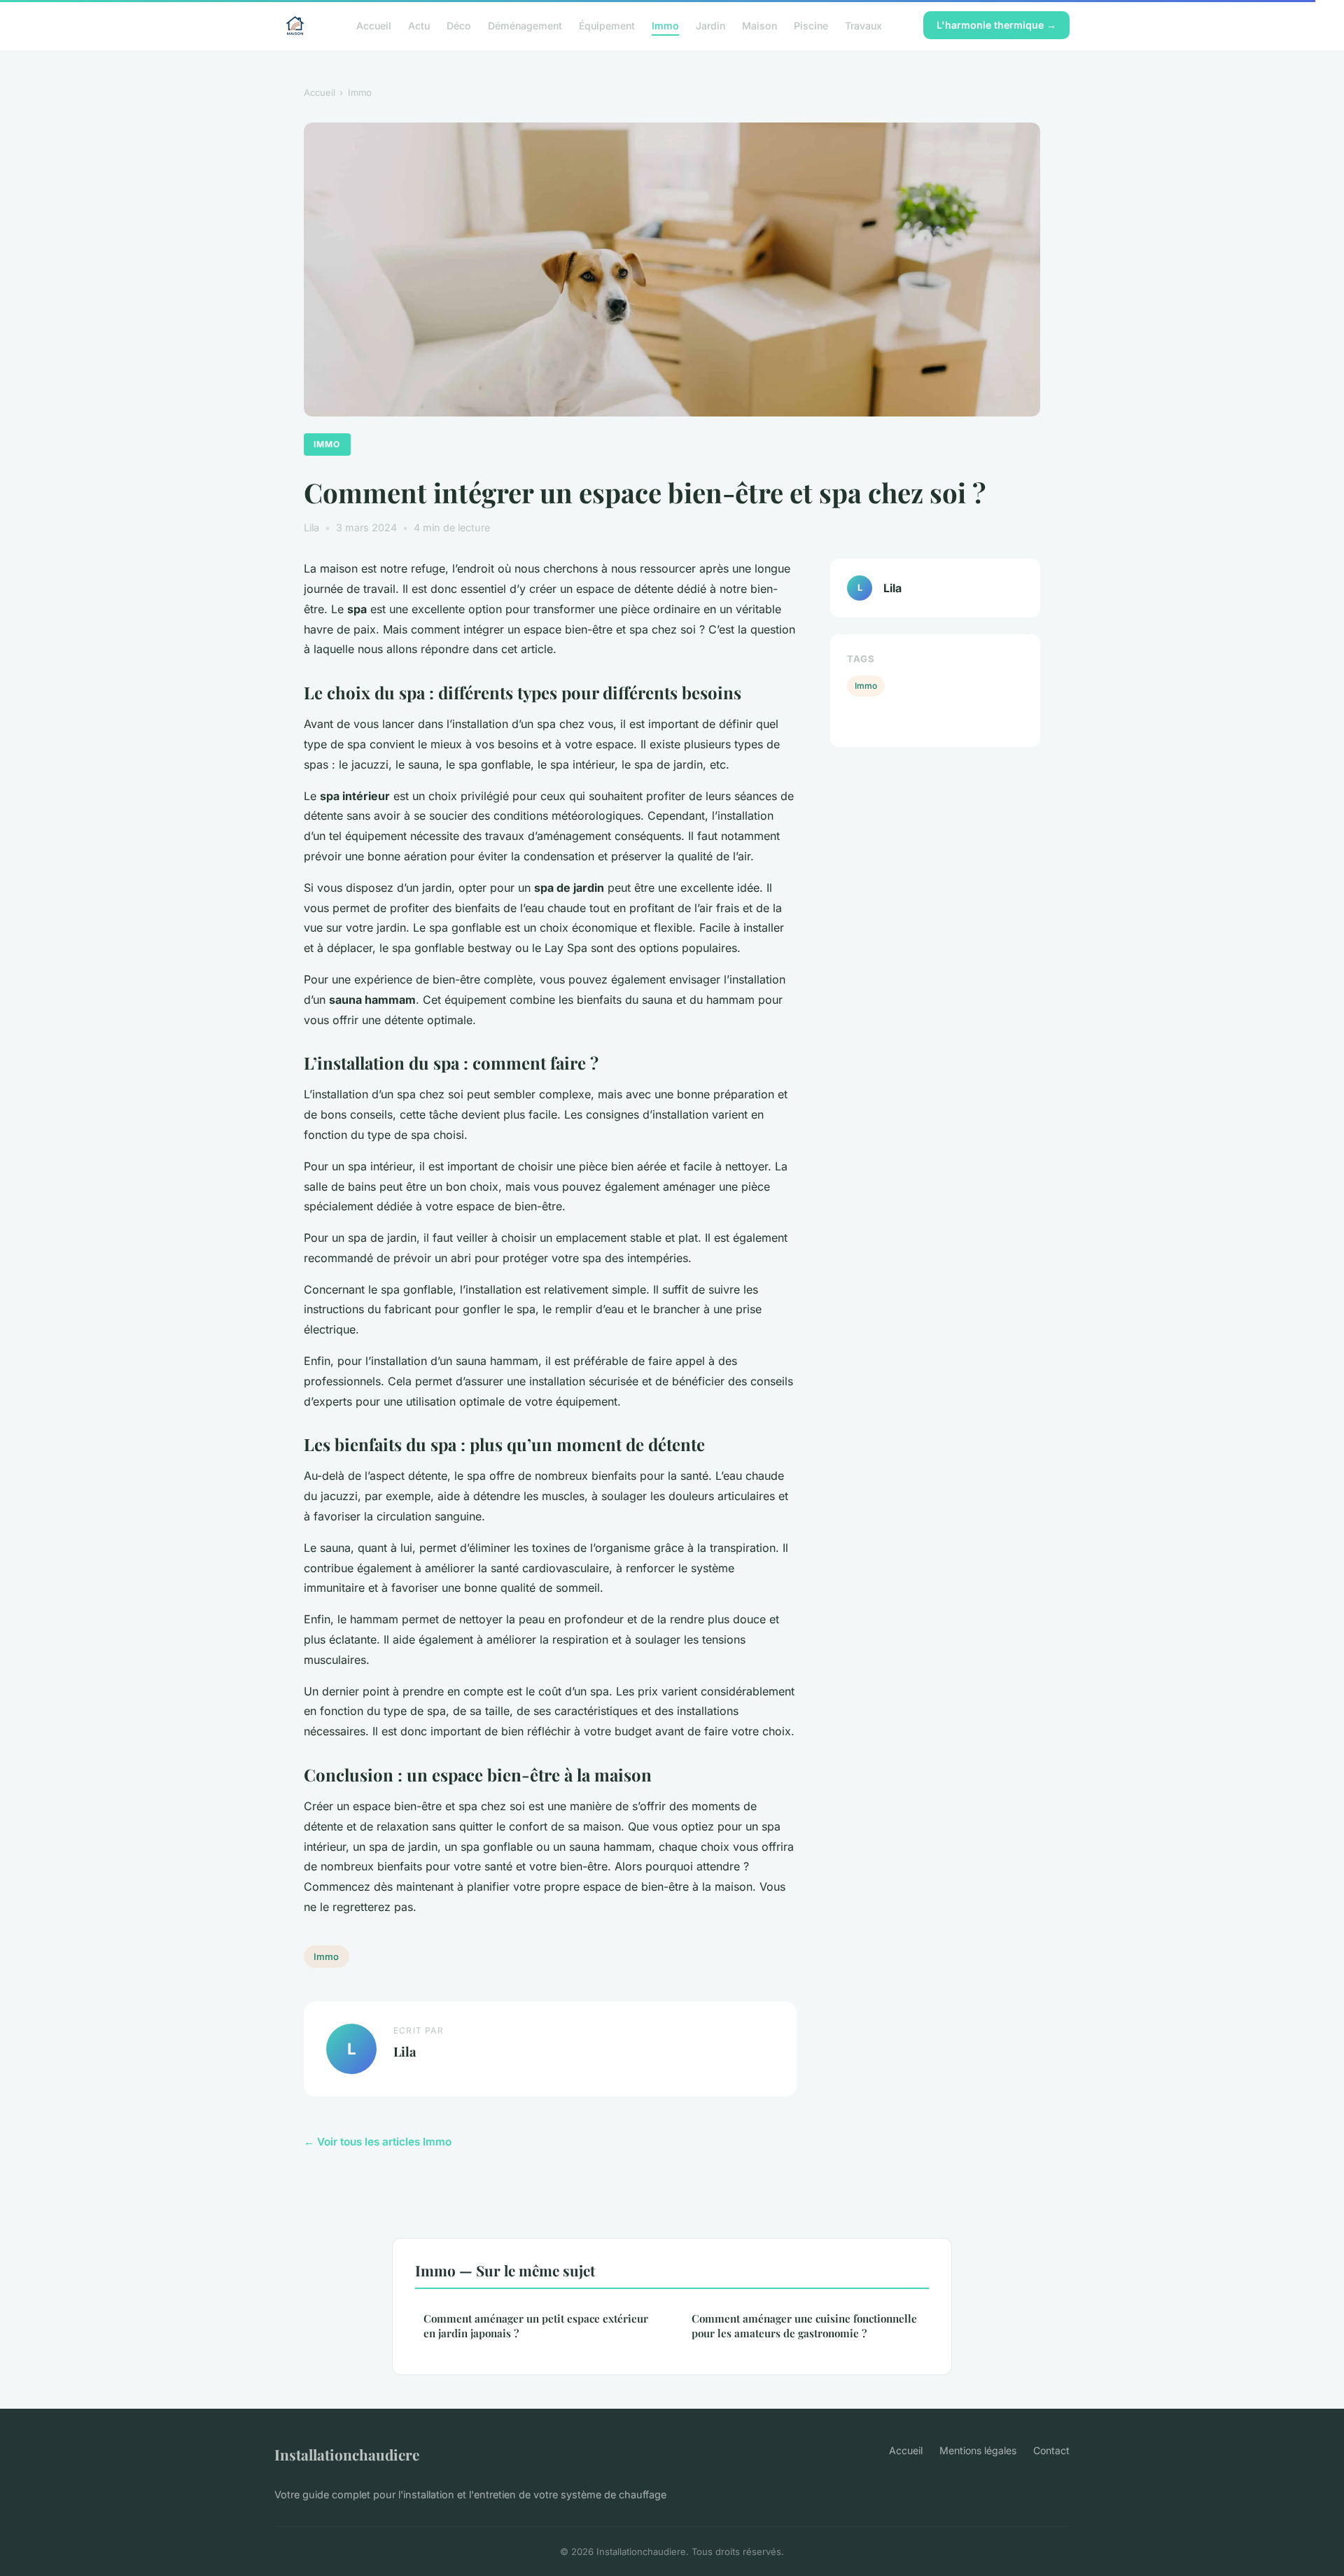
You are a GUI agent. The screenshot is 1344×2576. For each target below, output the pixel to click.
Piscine (811, 25)
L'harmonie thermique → (996, 25)
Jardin (710, 25)
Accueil (374, 25)
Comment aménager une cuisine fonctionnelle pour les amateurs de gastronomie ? (804, 2326)
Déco (459, 25)
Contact (1051, 2450)
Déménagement (525, 25)
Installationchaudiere (347, 2454)
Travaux (863, 25)
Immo (665, 25)
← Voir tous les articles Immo (378, 2142)
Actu (419, 25)
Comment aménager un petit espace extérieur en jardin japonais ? (536, 2326)
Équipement (607, 25)
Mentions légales (978, 2450)
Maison (759, 25)
